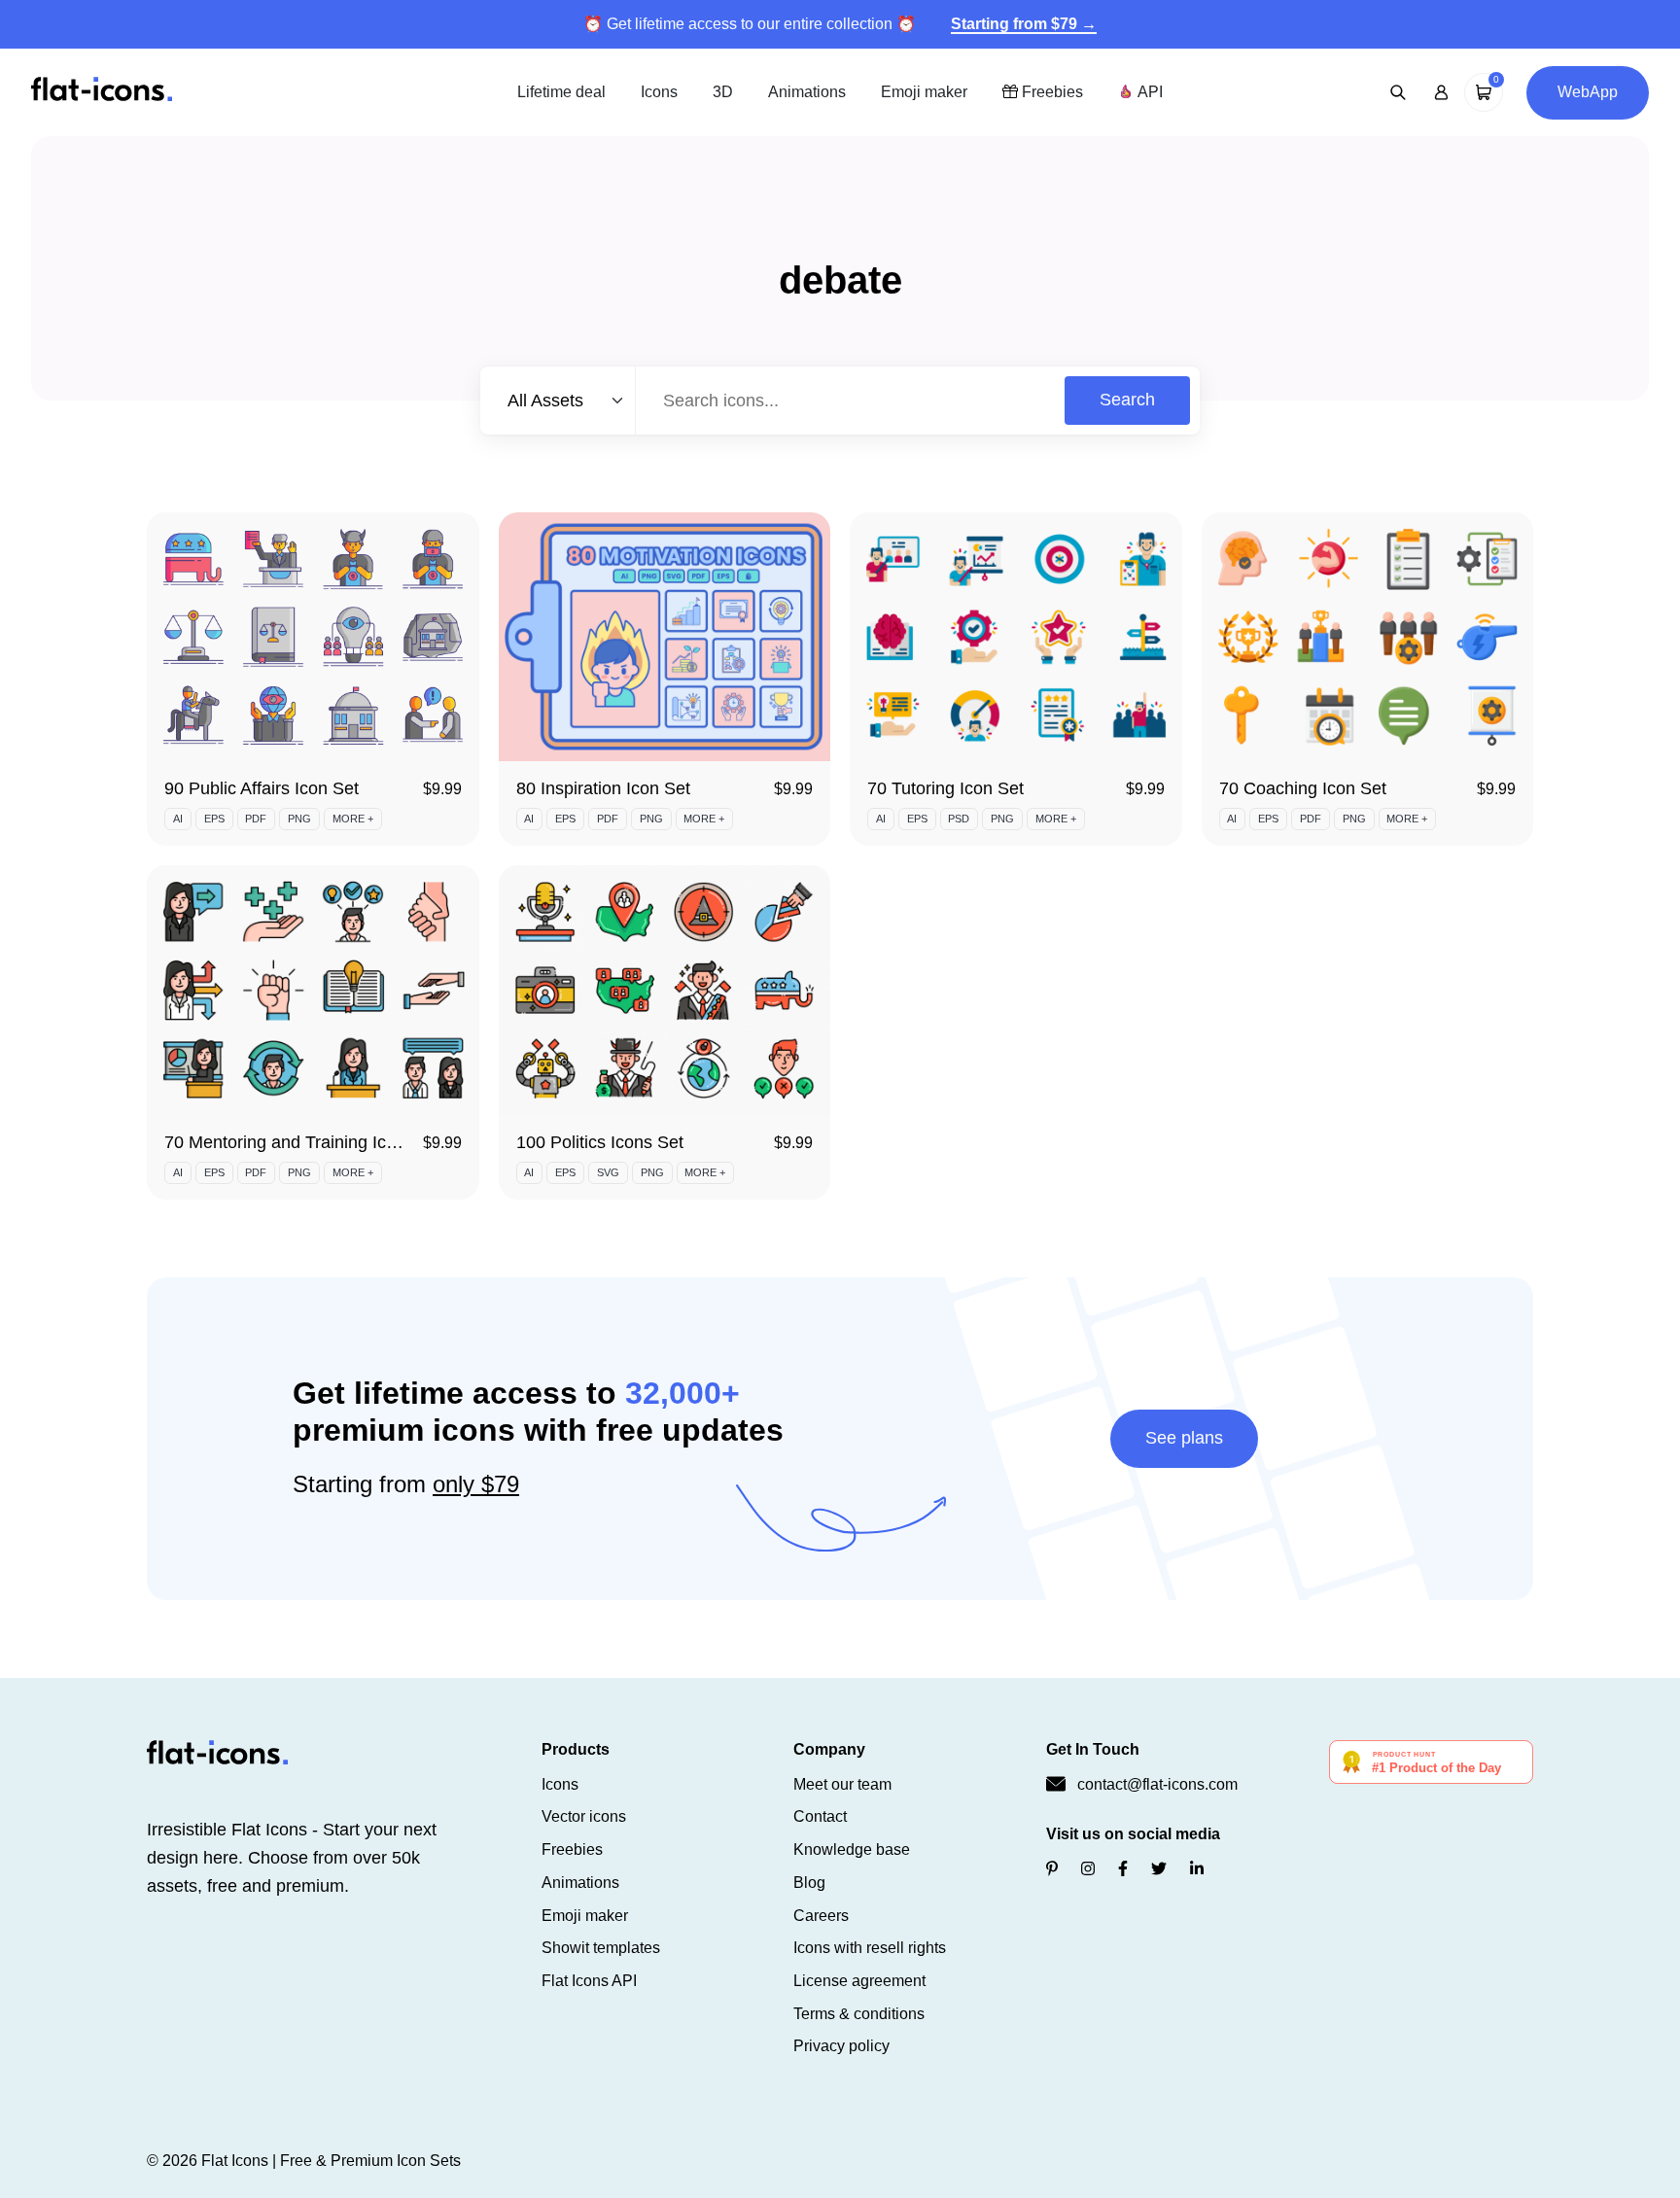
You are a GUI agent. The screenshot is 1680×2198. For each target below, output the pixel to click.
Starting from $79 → (1024, 24)
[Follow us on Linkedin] (1197, 1869)
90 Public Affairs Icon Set (262, 788)
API (1148, 92)
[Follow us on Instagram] (1088, 1869)
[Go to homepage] (102, 91)
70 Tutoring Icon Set (945, 788)
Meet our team (842, 1784)
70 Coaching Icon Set (1303, 788)
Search (1127, 400)
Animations (807, 92)
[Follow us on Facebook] (1123, 1869)
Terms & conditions (859, 2014)
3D (723, 92)
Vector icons (584, 1816)
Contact (820, 1816)
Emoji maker (924, 92)
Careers (821, 1916)
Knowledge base (852, 1849)
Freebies (1050, 92)
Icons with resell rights (870, 1948)
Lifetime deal (561, 92)
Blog (809, 1883)
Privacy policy (841, 2046)
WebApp (1588, 92)
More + (353, 819)
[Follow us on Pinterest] (1052, 1869)
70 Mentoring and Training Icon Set (300, 1142)
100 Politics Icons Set (600, 1142)
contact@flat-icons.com (1157, 1784)
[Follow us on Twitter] (1159, 1869)
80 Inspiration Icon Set (603, 788)
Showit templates (601, 1948)
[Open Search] (1398, 92)
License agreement (859, 1981)
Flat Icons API (589, 1981)
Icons (659, 92)
